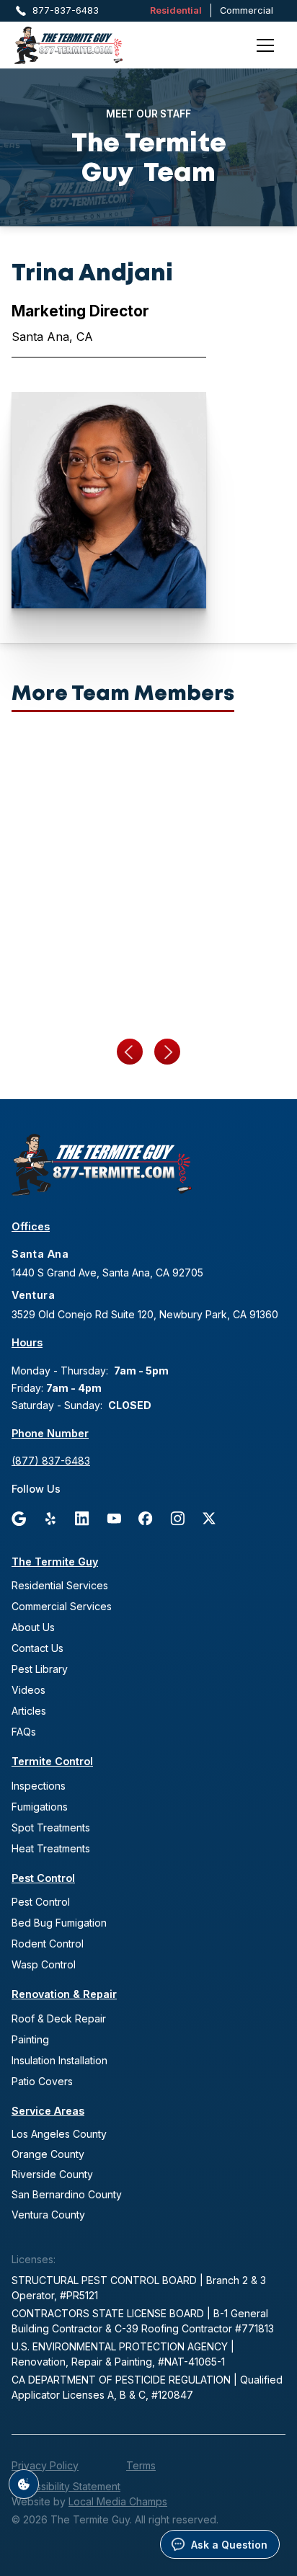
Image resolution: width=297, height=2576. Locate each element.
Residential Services (60, 1585)
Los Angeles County (59, 2134)
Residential (176, 10)
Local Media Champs (118, 2501)
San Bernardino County (67, 2194)
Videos (28, 1690)
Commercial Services (62, 1606)
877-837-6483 (66, 10)
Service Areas (48, 2111)
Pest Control (43, 1878)
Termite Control (52, 1761)
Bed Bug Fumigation (59, 1923)
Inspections (39, 1786)
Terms (141, 2465)
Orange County (48, 2154)
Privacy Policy (45, 2465)
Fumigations (40, 1807)
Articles (29, 1711)
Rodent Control (48, 1944)
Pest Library (40, 1669)
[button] (265, 45)
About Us (33, 1627)
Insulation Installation (59, 2060)
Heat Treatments (51, 1848)
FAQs (24, 1732)
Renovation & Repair (64, 1994)
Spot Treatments (51, 1827)
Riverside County (52, 2174)
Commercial (247, 10)
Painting (30, 2039)
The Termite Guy (55, 1562)
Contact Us (37, 1648)
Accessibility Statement (66, 2486)
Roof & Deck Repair (59, 2018)
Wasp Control (44, 1964)
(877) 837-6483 (51, 1461)
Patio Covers (42, 2081)
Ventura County (48, 2215)
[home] (87, 45)
